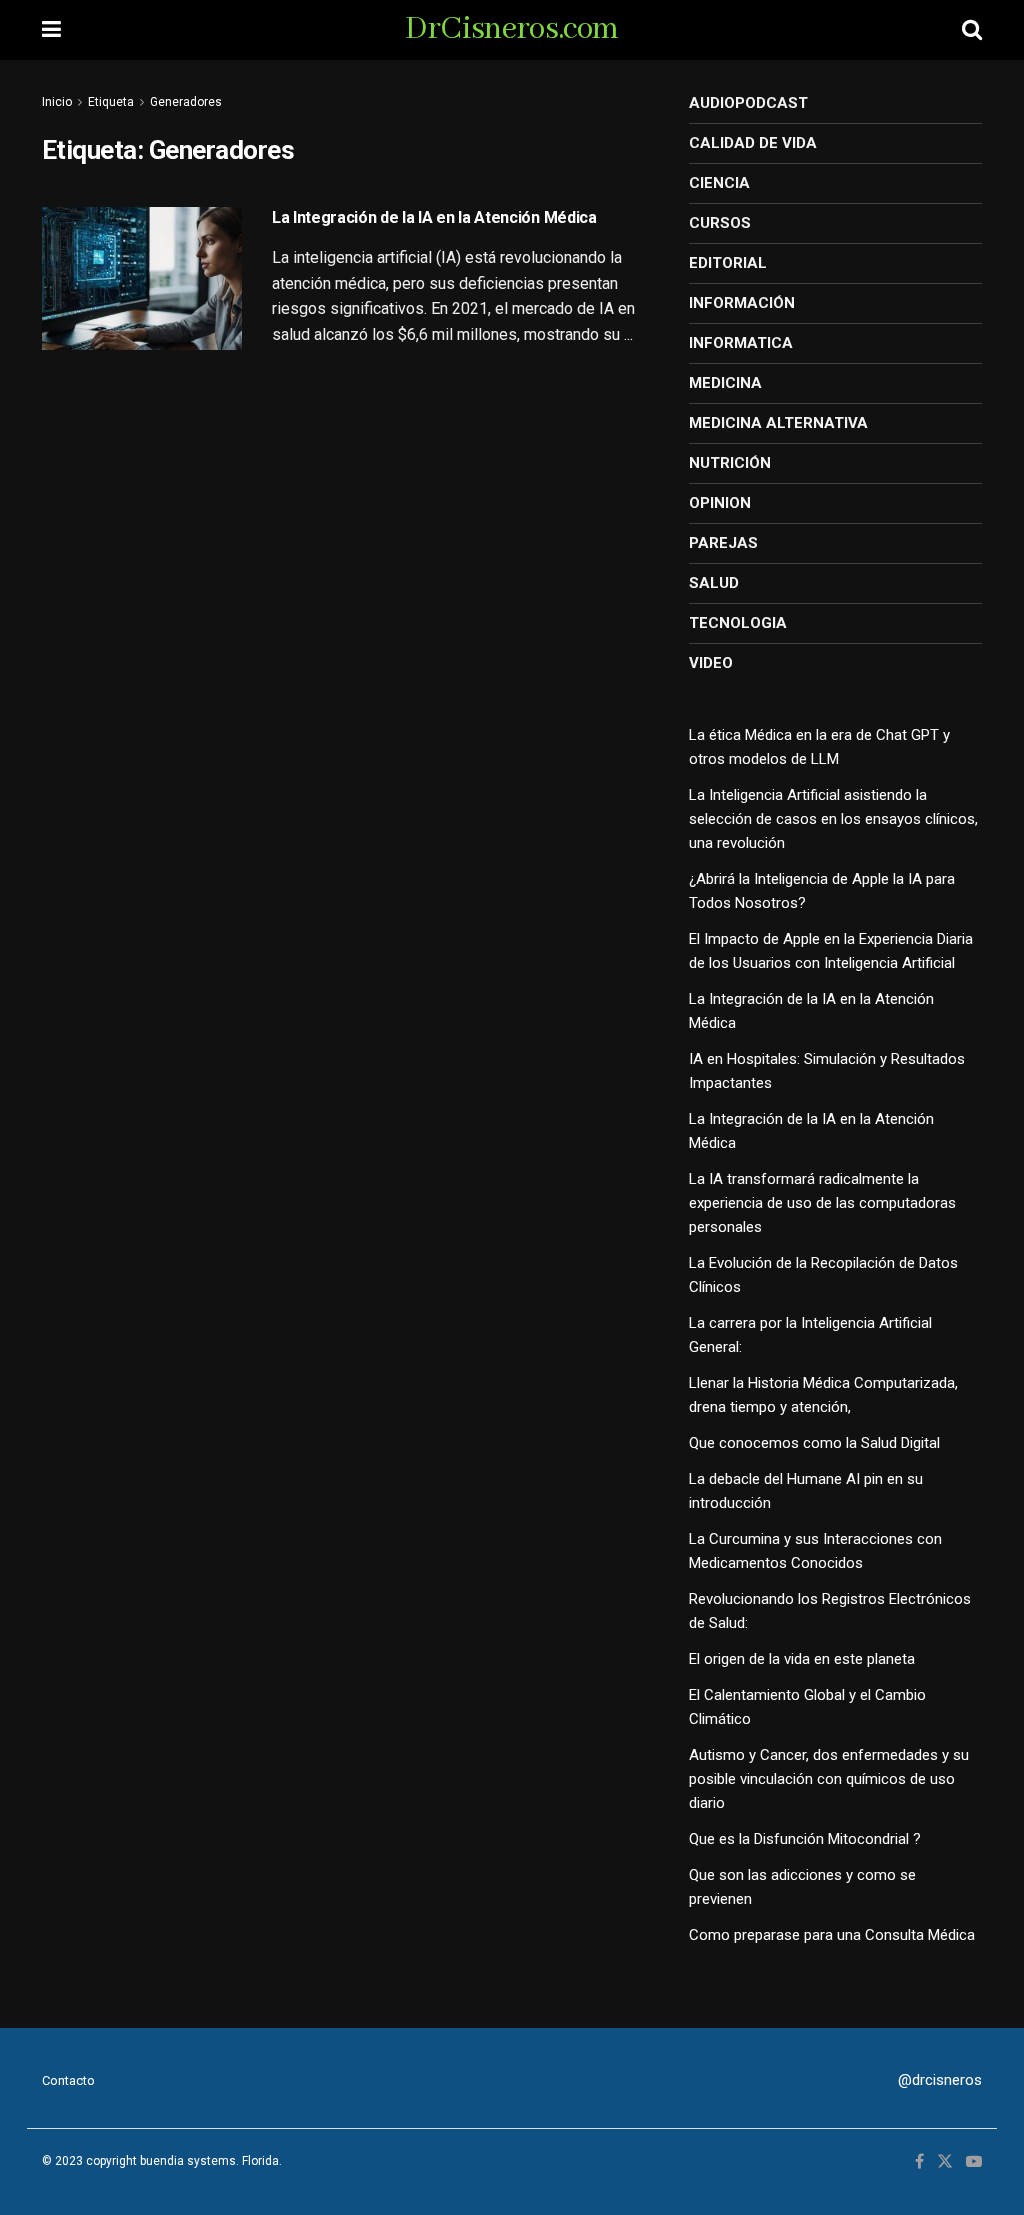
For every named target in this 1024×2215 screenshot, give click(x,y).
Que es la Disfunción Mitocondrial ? (805, 1839)
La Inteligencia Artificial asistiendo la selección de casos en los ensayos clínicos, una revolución (833, 819)
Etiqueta (111, 102)
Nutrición (730, 463)
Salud (714, 583)
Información (742, 303)
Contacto (68, 2080)
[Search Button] (972, 30)
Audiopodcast (748, 103)
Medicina (725, 383)
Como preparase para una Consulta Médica (832, 1935)
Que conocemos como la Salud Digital (814, 1443)
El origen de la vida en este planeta (802, 1659)
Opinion (720, 503)
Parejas (723, 543)
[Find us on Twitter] (945, 2162)
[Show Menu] (51, 30)
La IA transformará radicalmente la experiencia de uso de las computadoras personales (822, 1203)
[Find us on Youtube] (974, 2162)
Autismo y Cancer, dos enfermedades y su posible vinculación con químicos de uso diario (829, 1779)
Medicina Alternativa (778, 423)
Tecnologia (738, 623)
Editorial (728, 263)
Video (711, 663)
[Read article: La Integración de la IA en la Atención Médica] (142, 278)
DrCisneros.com (511, 30)
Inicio (57, 102)
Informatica (741, 343)
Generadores (186, 102)
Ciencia (719, 183)
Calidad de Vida (753, 143)
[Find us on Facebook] (919, 2162)
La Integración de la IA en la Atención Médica (434, 217)
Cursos (720, 223)
